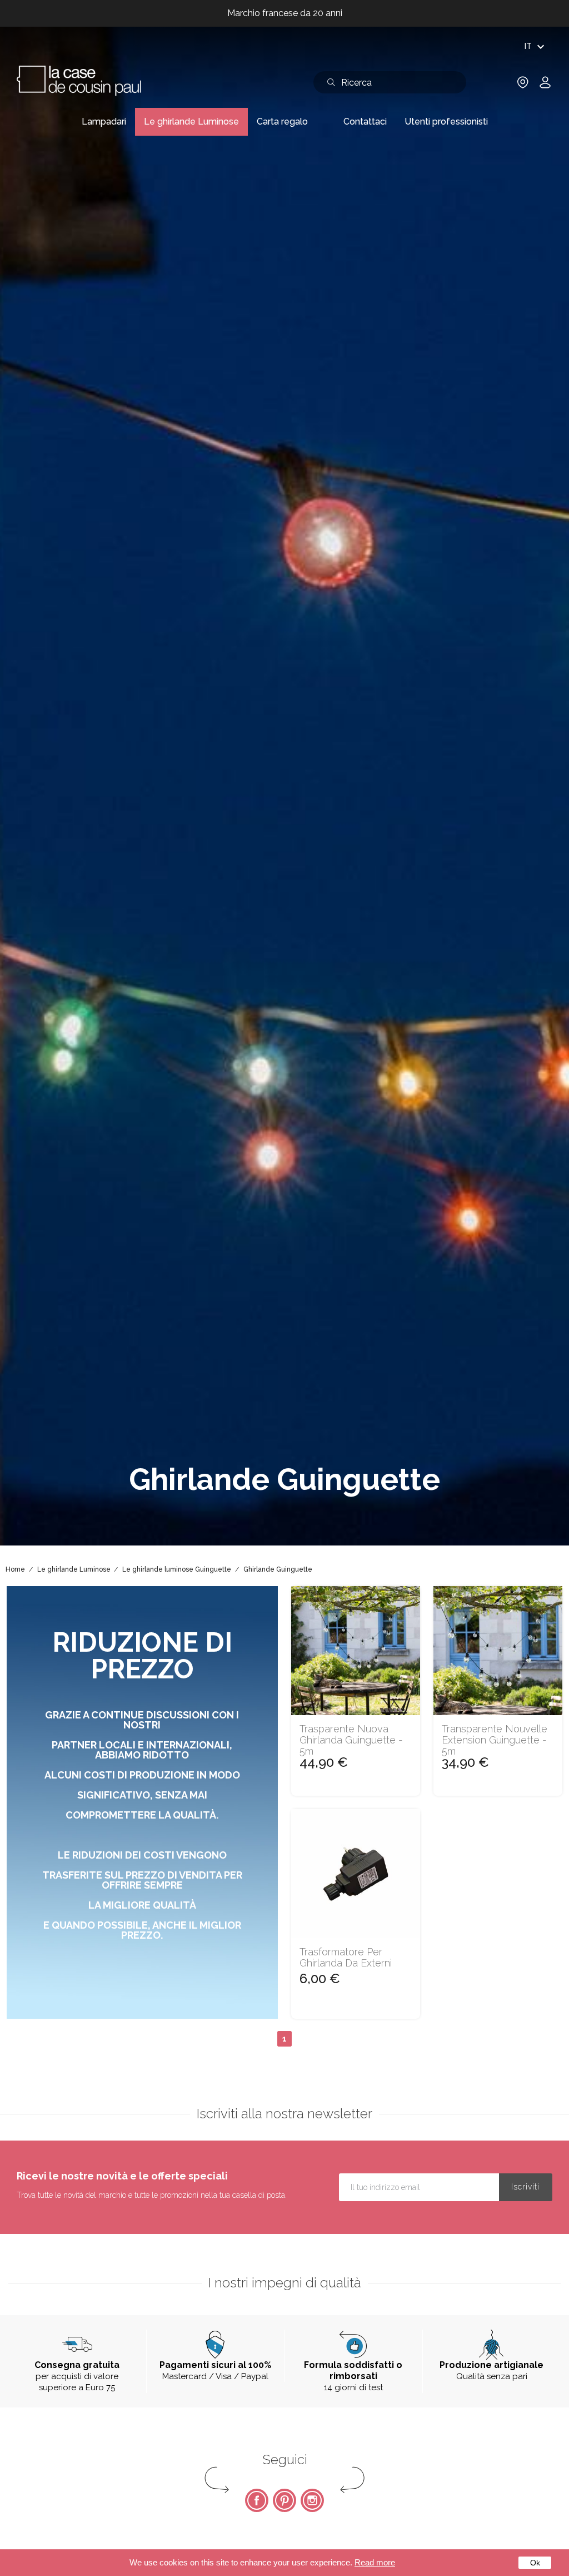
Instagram (312, 2500)
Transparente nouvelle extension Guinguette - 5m (495, 1740)
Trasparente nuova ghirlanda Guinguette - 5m (351, 1740)
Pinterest (284, 2500)
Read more (375, 2562)
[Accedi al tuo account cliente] (545, 86)
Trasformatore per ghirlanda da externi (346, 1958)
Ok (535, 2563)
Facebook (257, 2500)
